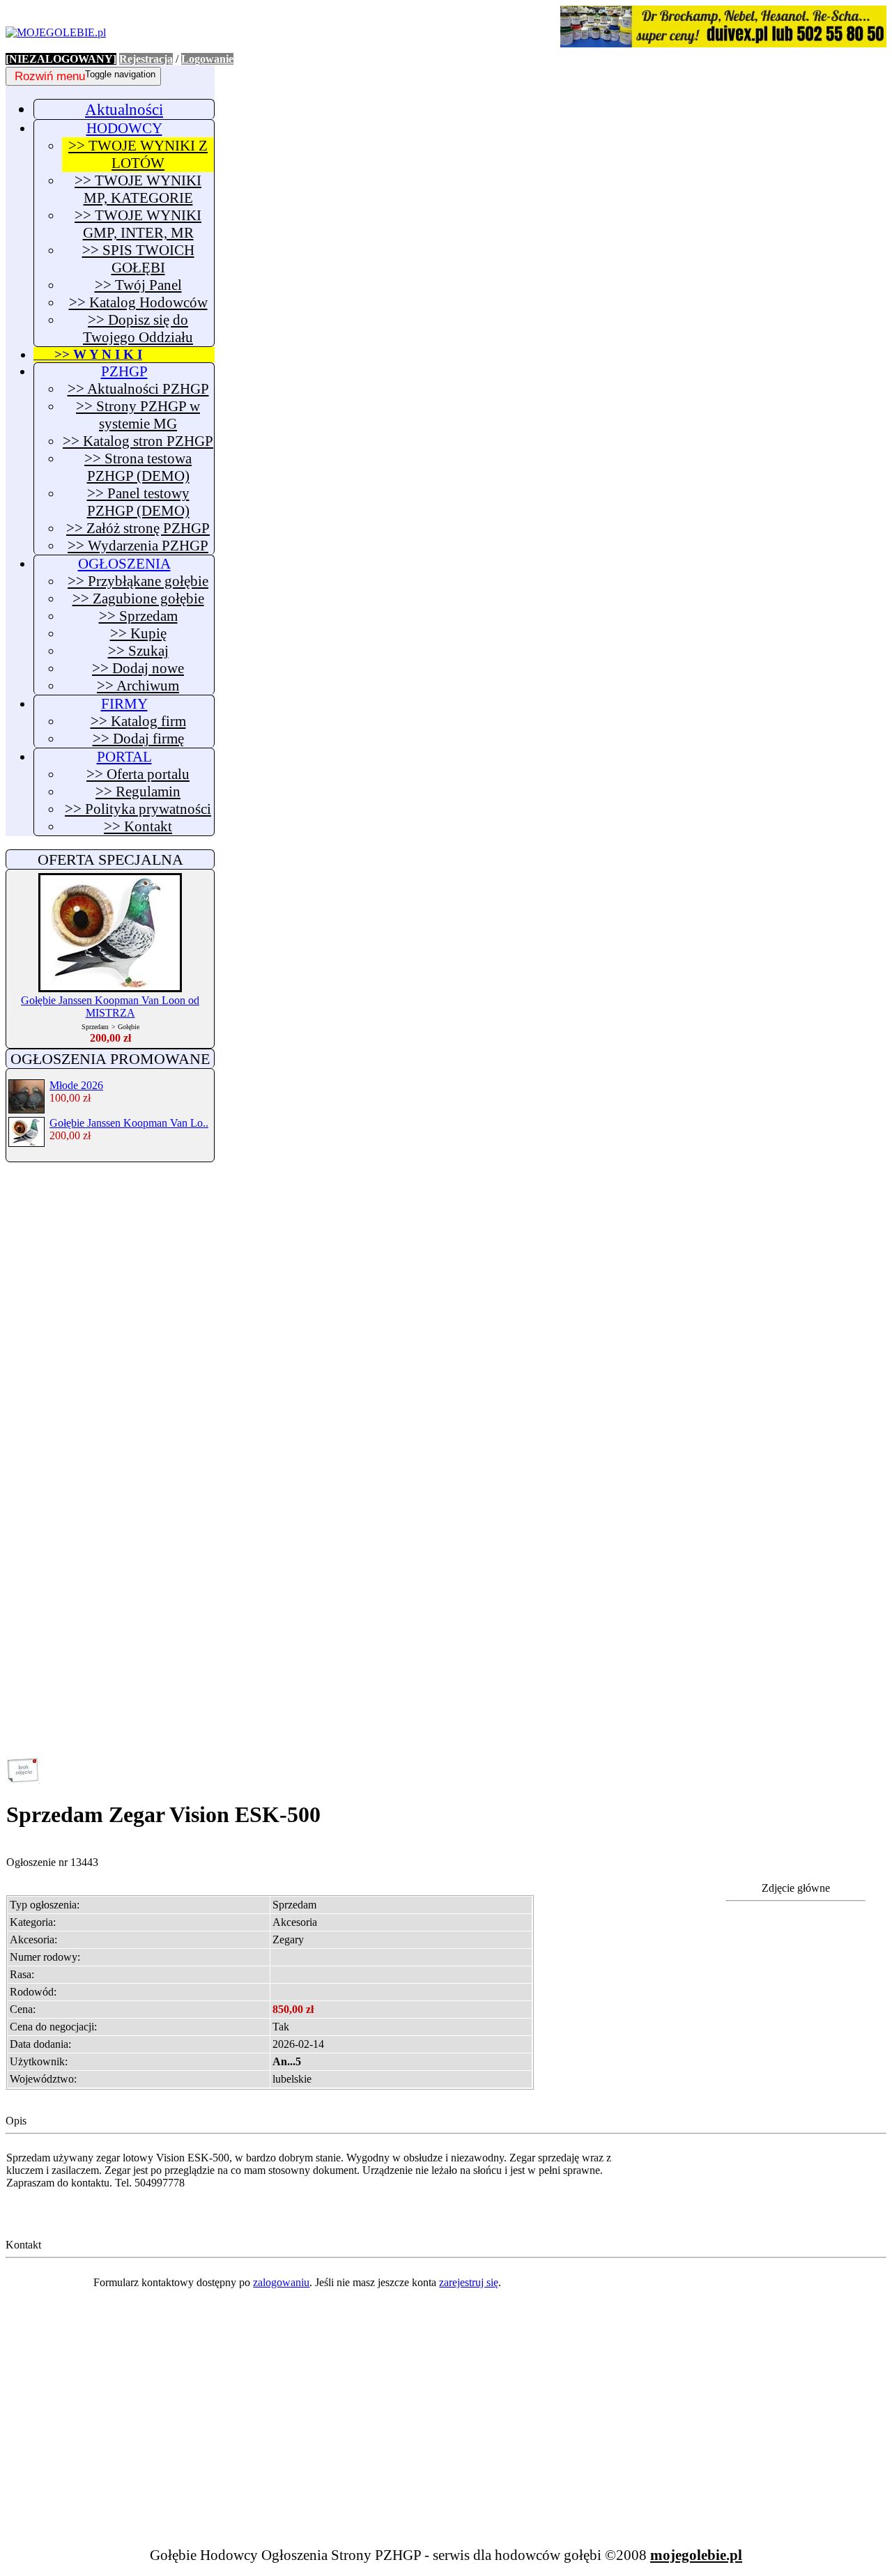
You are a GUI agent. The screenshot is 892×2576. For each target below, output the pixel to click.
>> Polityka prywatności (138, 809)
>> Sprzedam (138, 616)
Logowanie (207, 59)
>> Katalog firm (138, 721)
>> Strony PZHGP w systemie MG (138, 415)
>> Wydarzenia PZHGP (138, 546)
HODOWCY (124, 128)
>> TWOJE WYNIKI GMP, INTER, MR (138, 224)
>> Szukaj (138, 651)
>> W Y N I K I (88, 354)
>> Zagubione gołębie (138, 599)
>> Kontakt (138, 826)
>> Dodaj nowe (138, 668)
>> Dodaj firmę (138, 739)
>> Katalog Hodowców (138, 302)
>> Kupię (138, 633)
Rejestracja (146, 59)
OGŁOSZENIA (124, 564)
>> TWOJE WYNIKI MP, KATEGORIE (138, 189)
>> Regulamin (138, 792)
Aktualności (124, 109)
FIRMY (124, 704)
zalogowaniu (281, 2282)
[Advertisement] (110, 1385)
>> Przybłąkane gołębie (138, 581)
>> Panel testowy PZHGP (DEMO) (138, 502)
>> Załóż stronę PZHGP (138, 528)
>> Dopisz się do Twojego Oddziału (138, 329)
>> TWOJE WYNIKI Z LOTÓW (138, 154)
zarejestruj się (469, 2282)
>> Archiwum (138, 686)
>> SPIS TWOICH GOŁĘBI (138, 259)
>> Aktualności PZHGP (138, 389)
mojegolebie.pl (696, 2555)
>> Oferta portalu (138, 774)
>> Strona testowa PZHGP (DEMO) (138, 467)
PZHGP (124, 371)
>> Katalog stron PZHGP (138, 441)
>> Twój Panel (138, 285)
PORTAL (124, 757)
